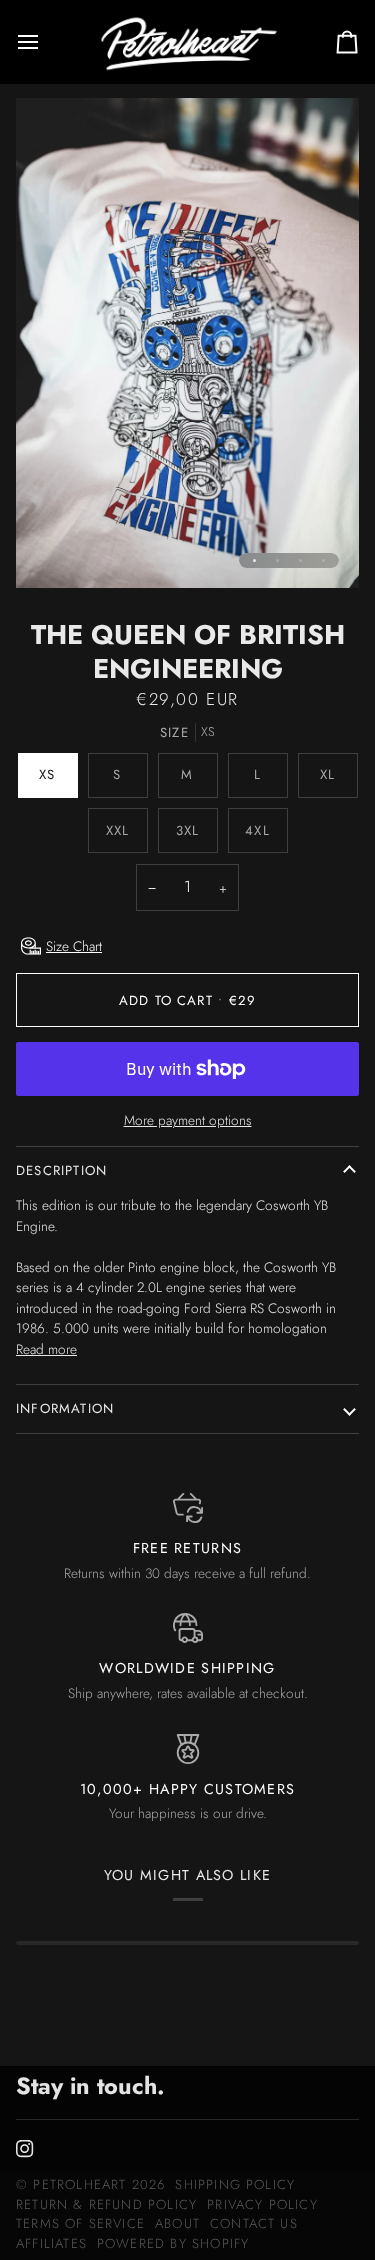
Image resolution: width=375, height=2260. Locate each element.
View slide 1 (254, 560)
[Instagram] (25, 2149)
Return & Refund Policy (106, 2204)
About (177, 2223)
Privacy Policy (262, 2204)
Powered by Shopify (173, 2243)
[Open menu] (46, 41)
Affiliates (51, 2243)
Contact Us (254, 2223)
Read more (46, 1349)
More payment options (188, 1120)
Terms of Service (80, 2223)
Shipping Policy (235, 2184)
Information (65, 1408)
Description (61, 1170)
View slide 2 (277, 560)
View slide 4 (323, 560)
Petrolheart (79, 2184)
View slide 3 (300, 560)
